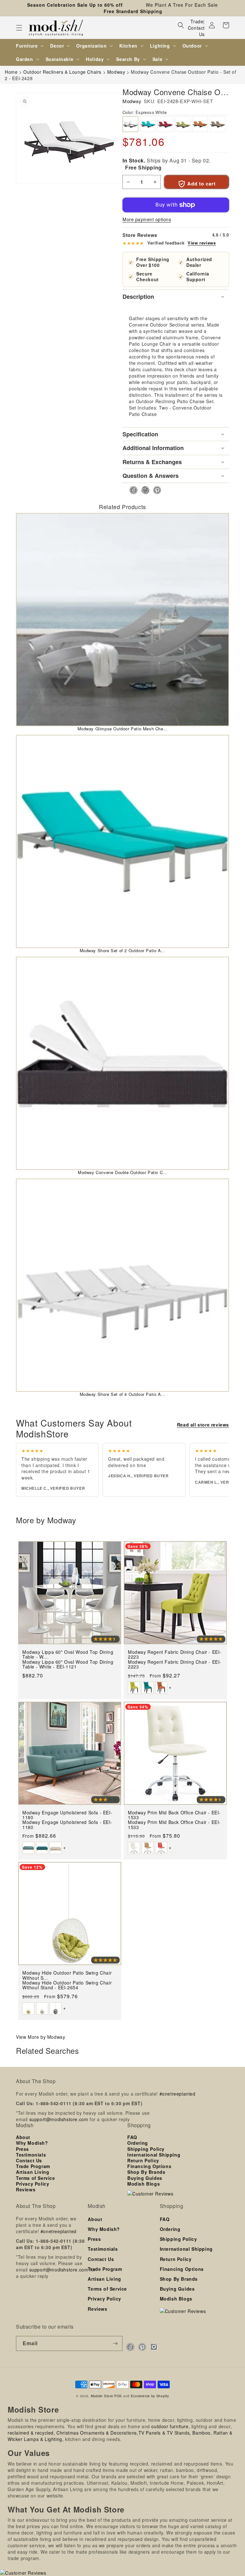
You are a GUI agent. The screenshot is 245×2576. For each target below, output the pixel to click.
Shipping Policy (146, 2149)
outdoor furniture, (171, 2426)
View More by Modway (41, 2037)
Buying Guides (145, 2178)
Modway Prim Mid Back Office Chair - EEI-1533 (174, 1825)
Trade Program (33, 2166)
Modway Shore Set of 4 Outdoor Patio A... (123, 1394)
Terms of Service (36, 2178)
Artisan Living (33, 2172)
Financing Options (149, 2166)
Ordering (138, 2143)
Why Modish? (32, 2143)
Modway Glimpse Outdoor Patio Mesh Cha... (123, 729)
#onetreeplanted (178, 2094)
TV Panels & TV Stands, (165, 2433)
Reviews (26, 2189)
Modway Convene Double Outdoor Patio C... (122, 1172)
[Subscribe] (115, 2343)
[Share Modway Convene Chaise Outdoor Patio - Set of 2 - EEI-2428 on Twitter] (143, 490)
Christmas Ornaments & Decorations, (97, 2433)
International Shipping (154, 2155)
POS (118, 2396)
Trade (197, 21)
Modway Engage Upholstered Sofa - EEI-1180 (67, 1825)
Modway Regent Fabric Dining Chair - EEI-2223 (175, 1665)
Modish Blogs (144, 2184)
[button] (19, 28)
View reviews (202, 243)
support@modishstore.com (59, 2119)
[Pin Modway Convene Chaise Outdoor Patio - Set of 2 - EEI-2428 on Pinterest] (155, 490)
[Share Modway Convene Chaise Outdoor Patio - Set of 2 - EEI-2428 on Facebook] (132, 490)
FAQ (132, 2137)
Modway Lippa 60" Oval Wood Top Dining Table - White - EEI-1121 (68, 1665)
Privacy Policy (33, 2184)
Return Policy (143, 2160)
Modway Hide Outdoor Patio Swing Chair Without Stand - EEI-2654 (67, 1985)
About (23, 2137)
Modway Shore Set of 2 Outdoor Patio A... (123, 950)
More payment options (147, 219)
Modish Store (102, 2396)
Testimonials (31, 2155)
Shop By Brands (146, 2172)
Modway (132, 101)
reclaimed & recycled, (31, 2433)
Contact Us (196, 31)
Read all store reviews (203, 1425)
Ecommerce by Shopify (150, 2396)
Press (22, 2149)
